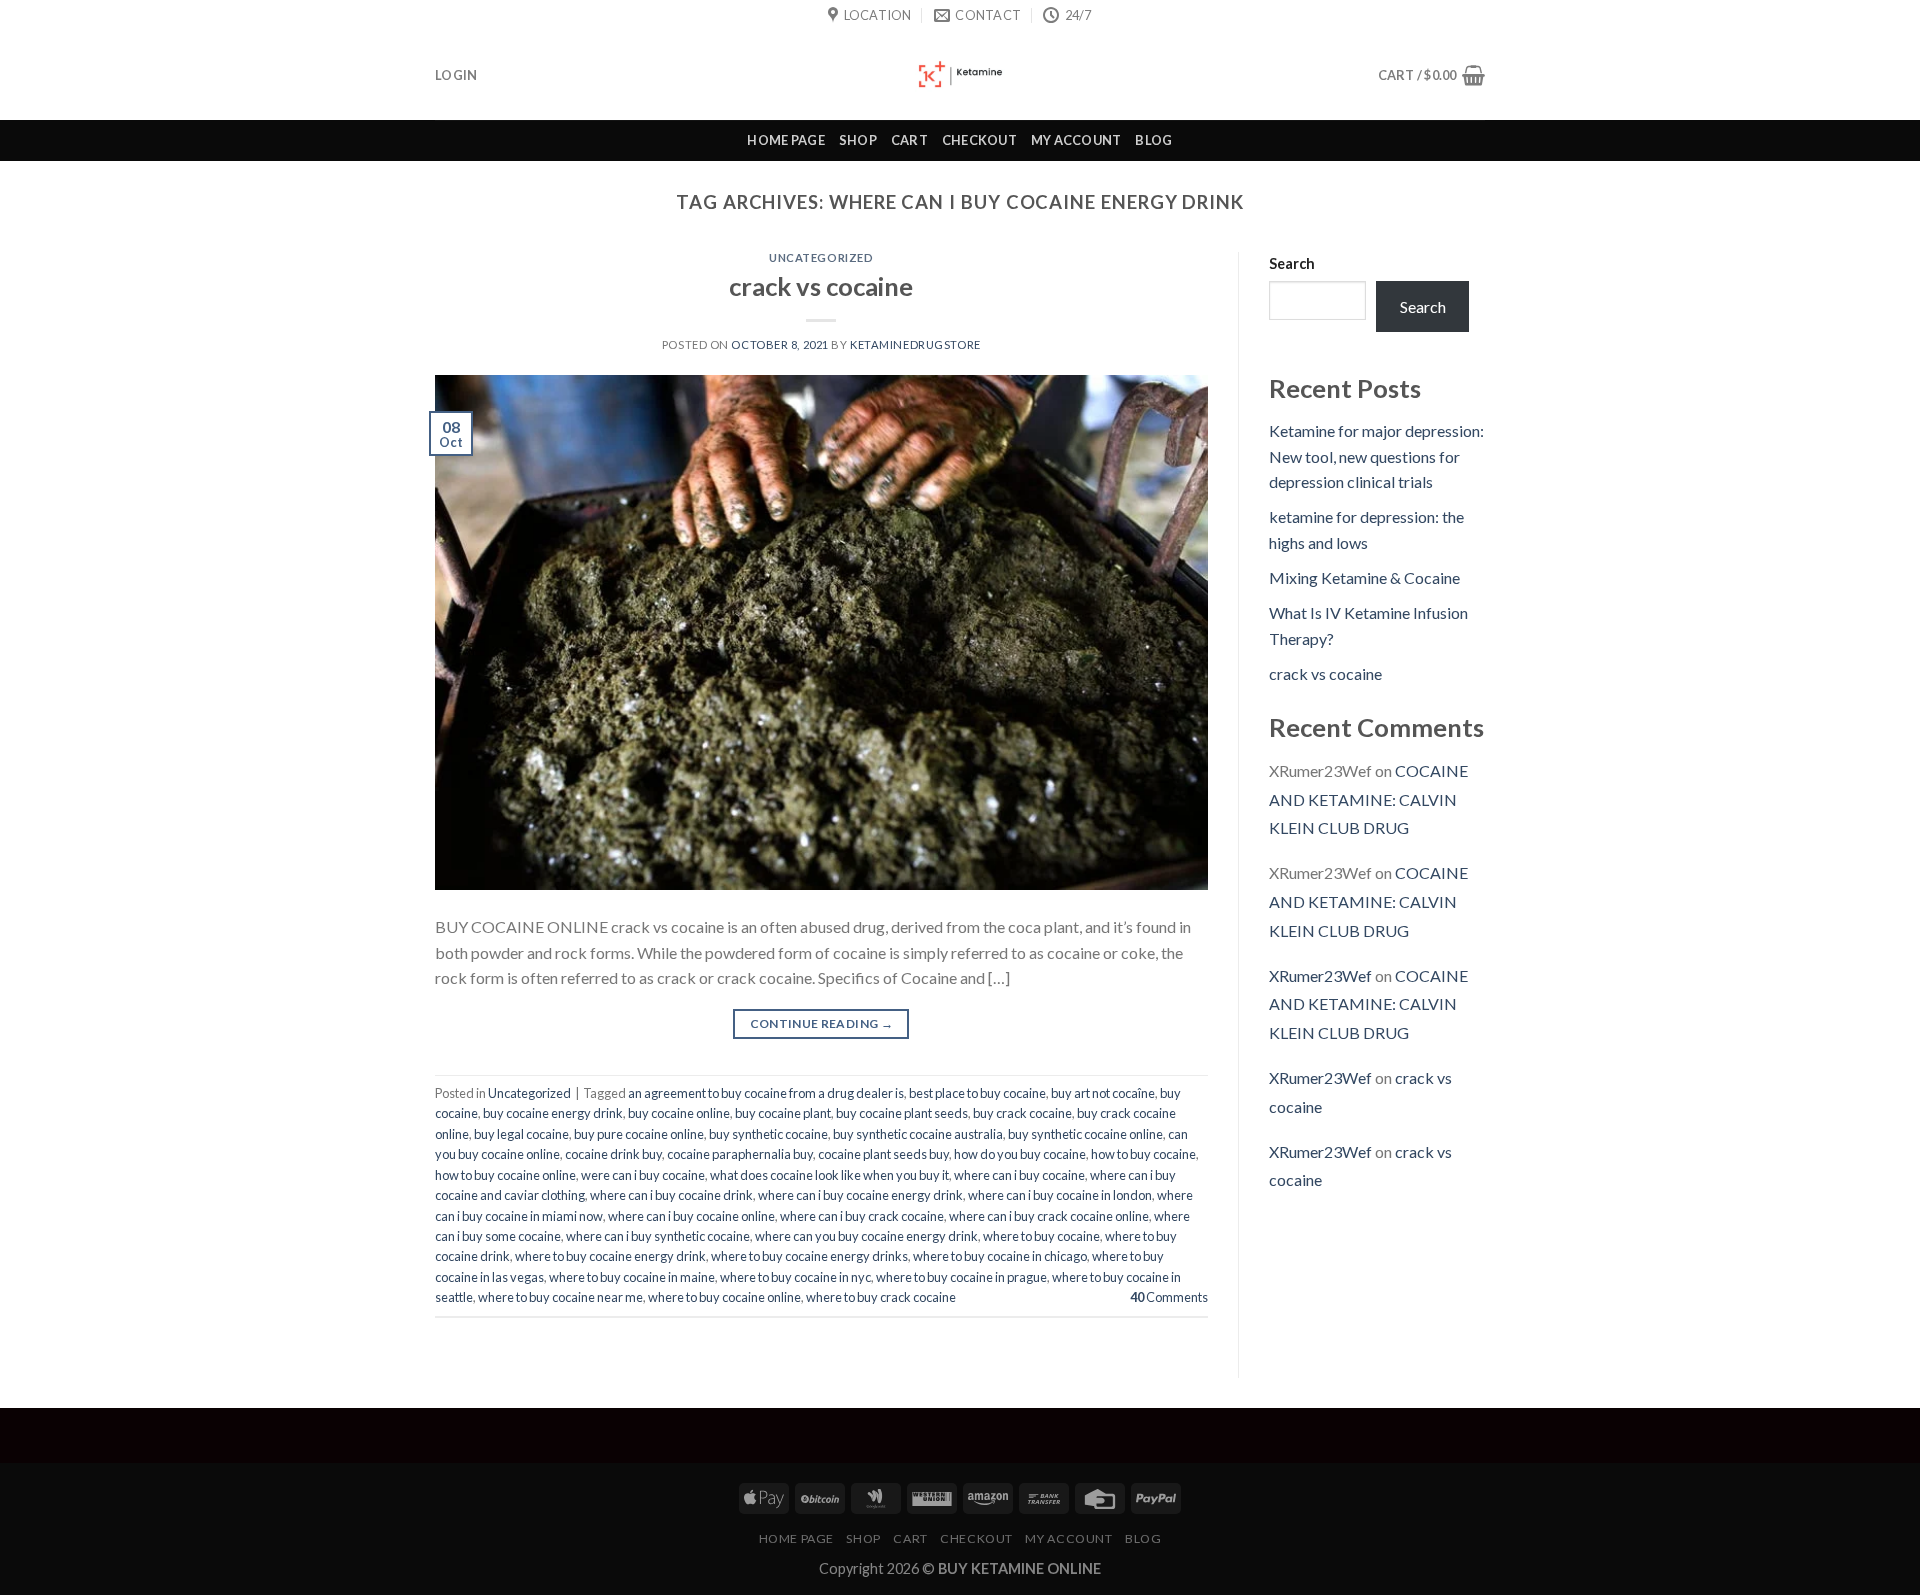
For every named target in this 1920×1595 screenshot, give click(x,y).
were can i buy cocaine (643, 1175)
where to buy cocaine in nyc (795, 1277)
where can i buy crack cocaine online (1049, 1216)
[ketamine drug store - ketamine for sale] (960, 75)
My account (1076, 140)
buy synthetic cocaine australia (918, 1134)
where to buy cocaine (1041, 1236)
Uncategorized (821, 257)
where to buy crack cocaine (881, 1297)
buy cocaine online (679, 1113)
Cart (909, 140)
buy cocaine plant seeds (902, 1113)
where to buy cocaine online (724, 1297)
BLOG (1153, 140)
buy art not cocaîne (1103, 1093)
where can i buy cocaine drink (671, 1195)
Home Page (785, 140)
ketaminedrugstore (915, 344)
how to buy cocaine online (505, 1175)
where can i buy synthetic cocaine (658, 1236)
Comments (1169, 1297)
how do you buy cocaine (1020, 1154)
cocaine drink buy (613, 1154)
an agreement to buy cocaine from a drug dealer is (766, 1093)
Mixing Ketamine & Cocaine (1364, 577)
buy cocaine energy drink (553, 1113)
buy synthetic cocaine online (1085, 1134)
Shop (858, 140)
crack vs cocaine (821, 286)
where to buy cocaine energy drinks (809, 1256)
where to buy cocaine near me (560, 1297)
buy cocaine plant (783, 1113)
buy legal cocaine (521, 1134)
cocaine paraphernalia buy (740, 1154)
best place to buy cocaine (977, 1093)
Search (1292, 263)
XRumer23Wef (1320, 975)
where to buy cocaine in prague (961, 1277)
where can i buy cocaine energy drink (860, 1195)
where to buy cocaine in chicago (1000, 1256)
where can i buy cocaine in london (1060, 1195)
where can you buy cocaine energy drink (866, 1236)
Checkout (979, 140)
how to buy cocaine (1143, 1154)
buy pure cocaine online (639, 1134)
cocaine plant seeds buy (883, 1154)
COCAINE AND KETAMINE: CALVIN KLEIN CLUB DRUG (1368, 799)
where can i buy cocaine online (691, 1216)
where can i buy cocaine (1019, 1175)
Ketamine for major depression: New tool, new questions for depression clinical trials (1376, 456)
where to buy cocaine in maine (632, 1277)
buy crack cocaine (1022, 1113)
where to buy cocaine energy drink (610, 1256)
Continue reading (822, 1023)
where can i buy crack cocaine (862, 1216)
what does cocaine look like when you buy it (829, 1175)
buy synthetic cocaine (768, 1134)
